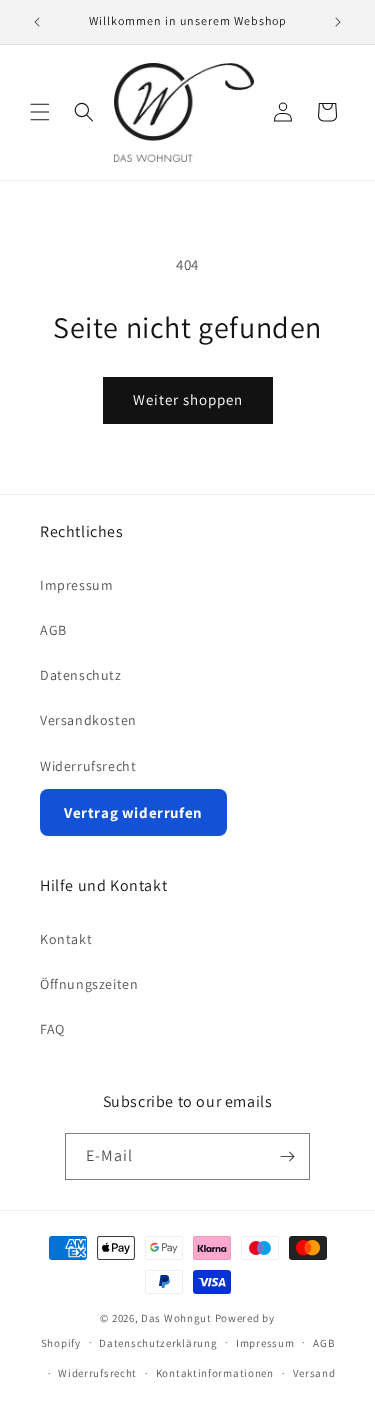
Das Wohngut (176, 1318)
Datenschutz (81, 675)
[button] (40, 112)
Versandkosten (88, 720)
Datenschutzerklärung (158, 1343)
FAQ (52, 1029)
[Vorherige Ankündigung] (37, 22)
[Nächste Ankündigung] (338, 22)
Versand (314, 1373)
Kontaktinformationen (215, 1373)
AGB (53, 630)
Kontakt (66, 939)
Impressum (76, 585)
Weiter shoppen (188, 399)
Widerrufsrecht (88, 766)
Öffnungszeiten (89, 984)
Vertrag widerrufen (133, 812)
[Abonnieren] (287, 1156)
